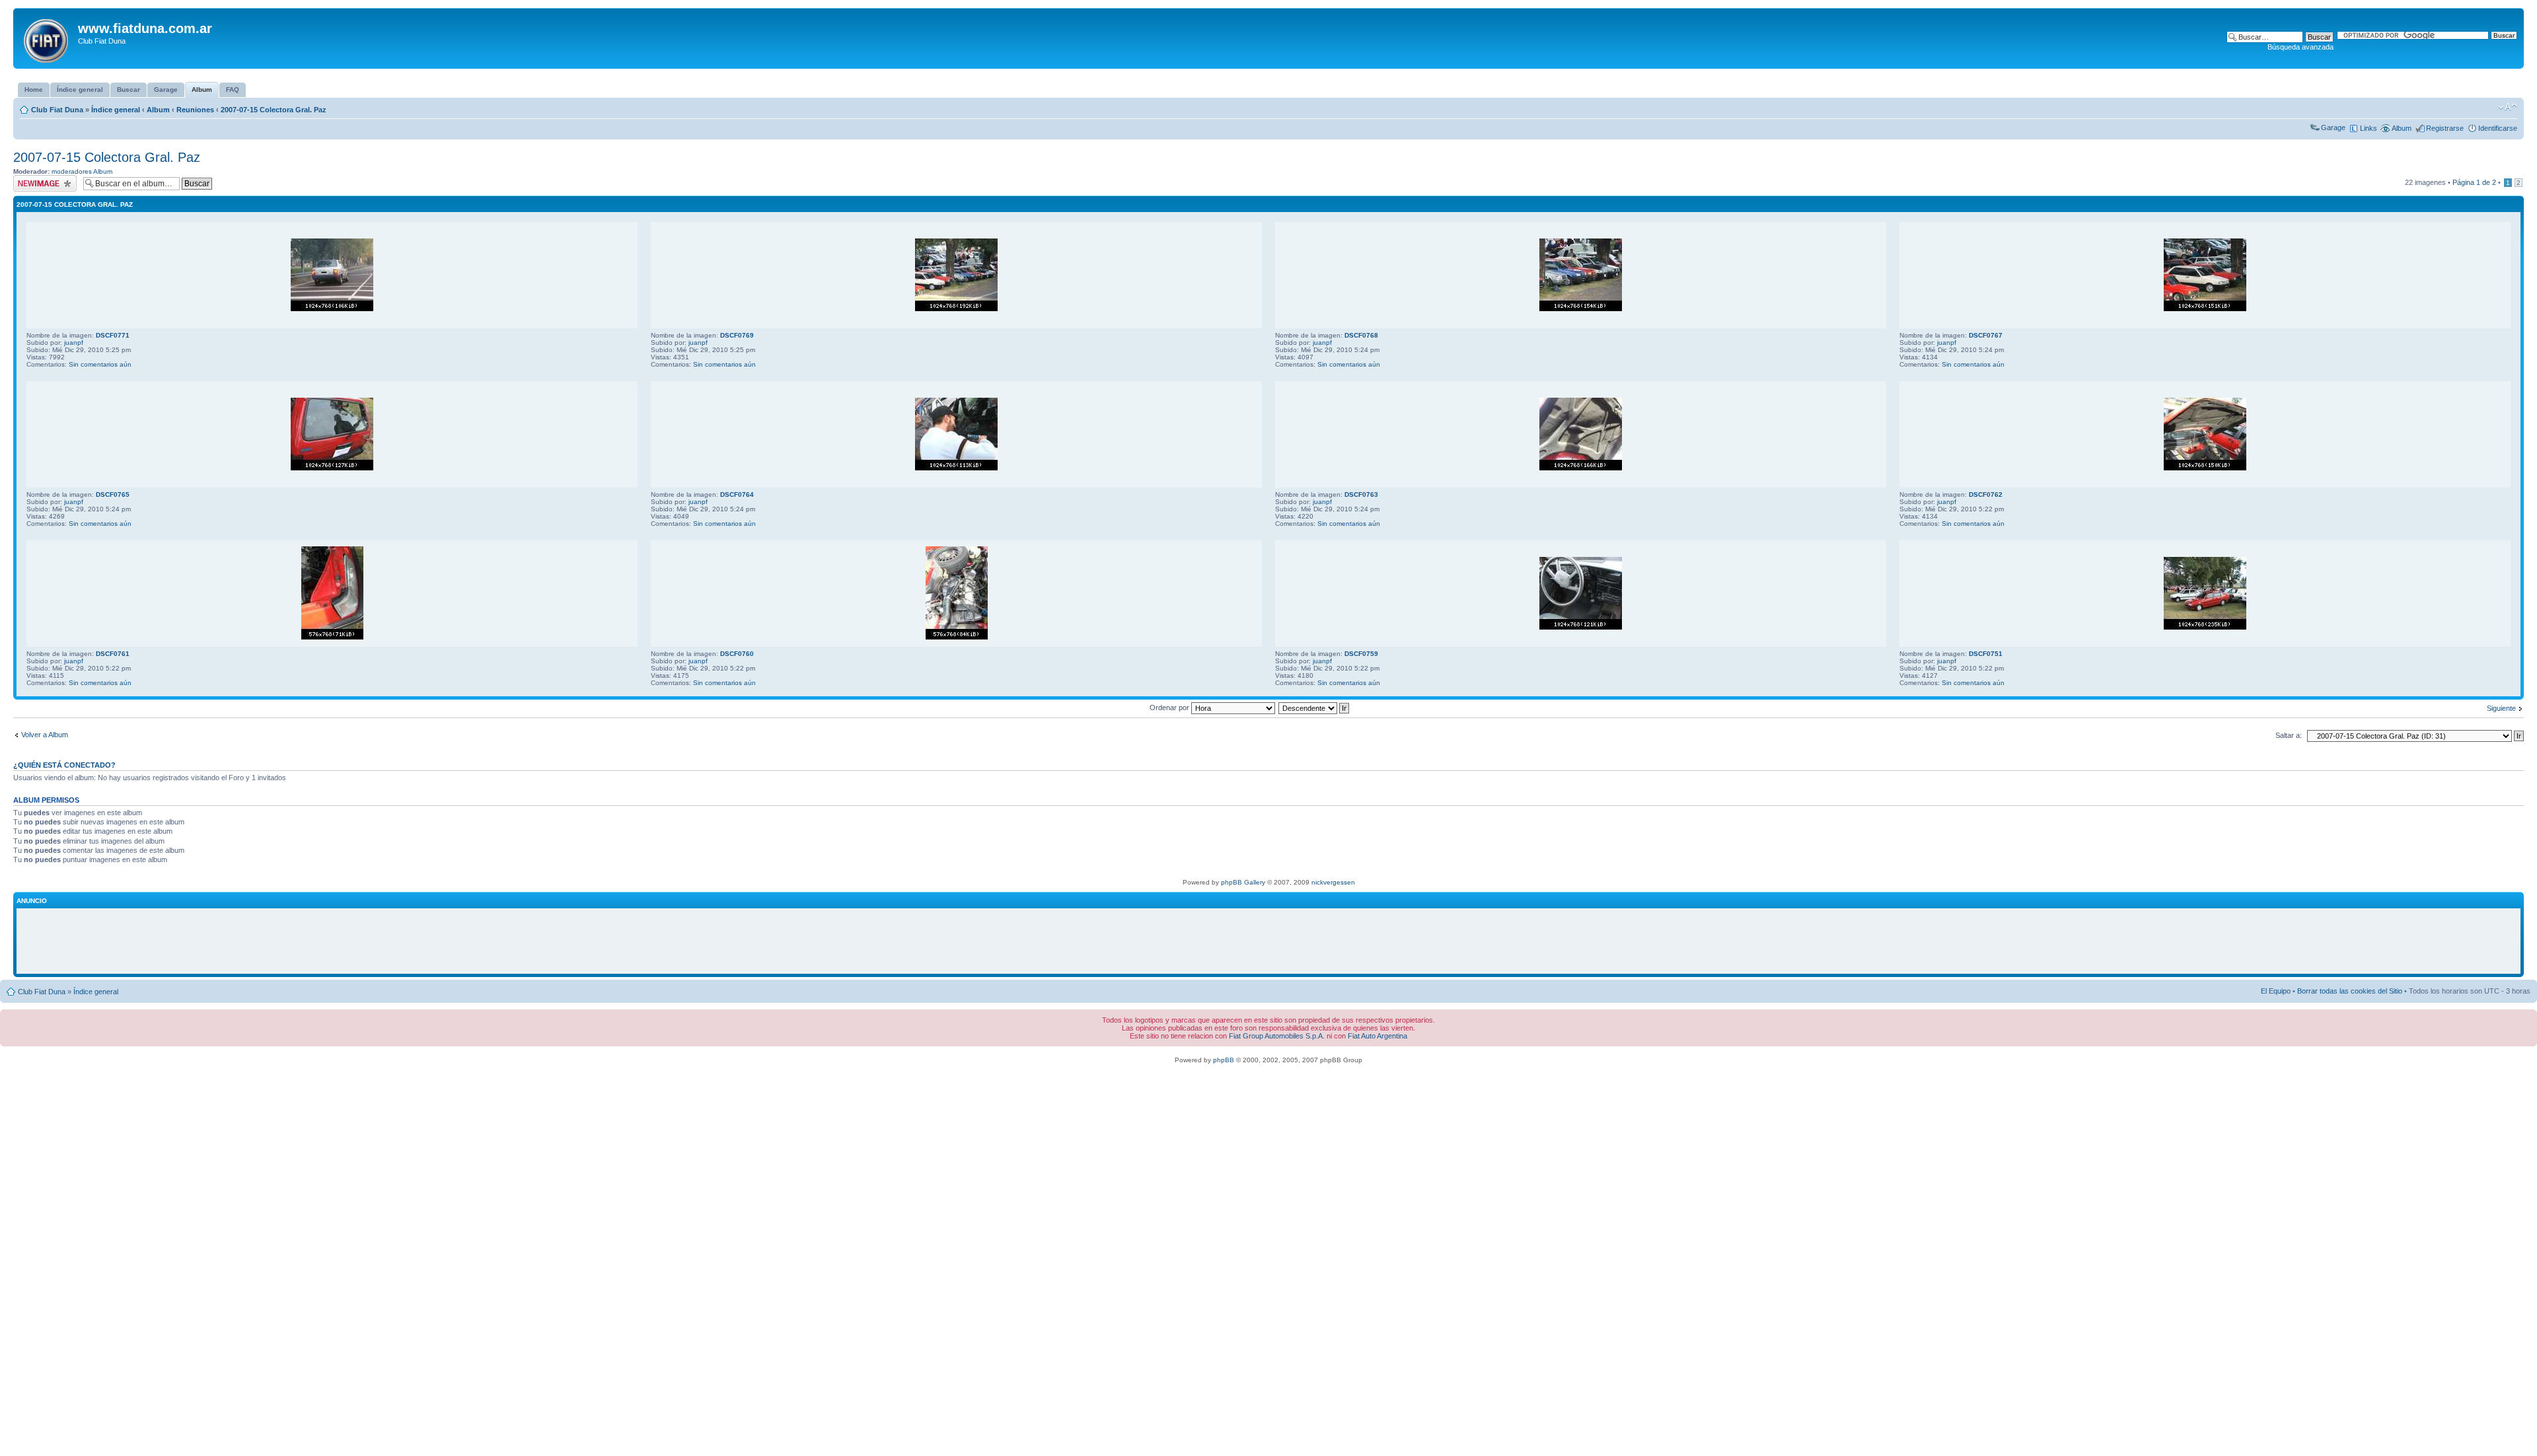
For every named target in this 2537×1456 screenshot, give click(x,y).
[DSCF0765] (332, 468)
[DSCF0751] (2205, 627)
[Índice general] (47, 38)
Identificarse (2498, 128)
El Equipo (2276, 991)
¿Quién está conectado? (64, 765)
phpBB (1224, 1060)
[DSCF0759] (1581, 627)
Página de (2474, 182)
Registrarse (2445, 128)
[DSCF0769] (956, 309)
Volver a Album (45, 735)
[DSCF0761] (332, 637)
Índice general (116, 110)
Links (2369, 128)
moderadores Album (82, 171)
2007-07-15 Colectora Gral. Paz (274, 110)
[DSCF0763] (1581, 468)
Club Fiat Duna (57, 110)
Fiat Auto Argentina (1378, 1036)
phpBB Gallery (1243, 882)
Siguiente (2501, 708)
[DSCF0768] (1581, 309)
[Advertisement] (1268, 941)
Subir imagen (34, 179)
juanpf (74, 343)
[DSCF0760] (957, 637)
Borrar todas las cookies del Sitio (2350, 991)
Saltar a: (2289, 735)
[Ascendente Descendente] (1314, 708)
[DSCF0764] (956, 468)
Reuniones (195, 110)
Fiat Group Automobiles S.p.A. (1277, 1036)
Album (158, 110)
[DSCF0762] (2205, 468)
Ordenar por (1170, 708)
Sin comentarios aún (100, 364)
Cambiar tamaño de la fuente (2508, 107)
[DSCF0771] (332, 309)
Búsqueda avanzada (2300, 47)
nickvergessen (1333, 882)
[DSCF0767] (2205, 309)
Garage (2333, 127)
